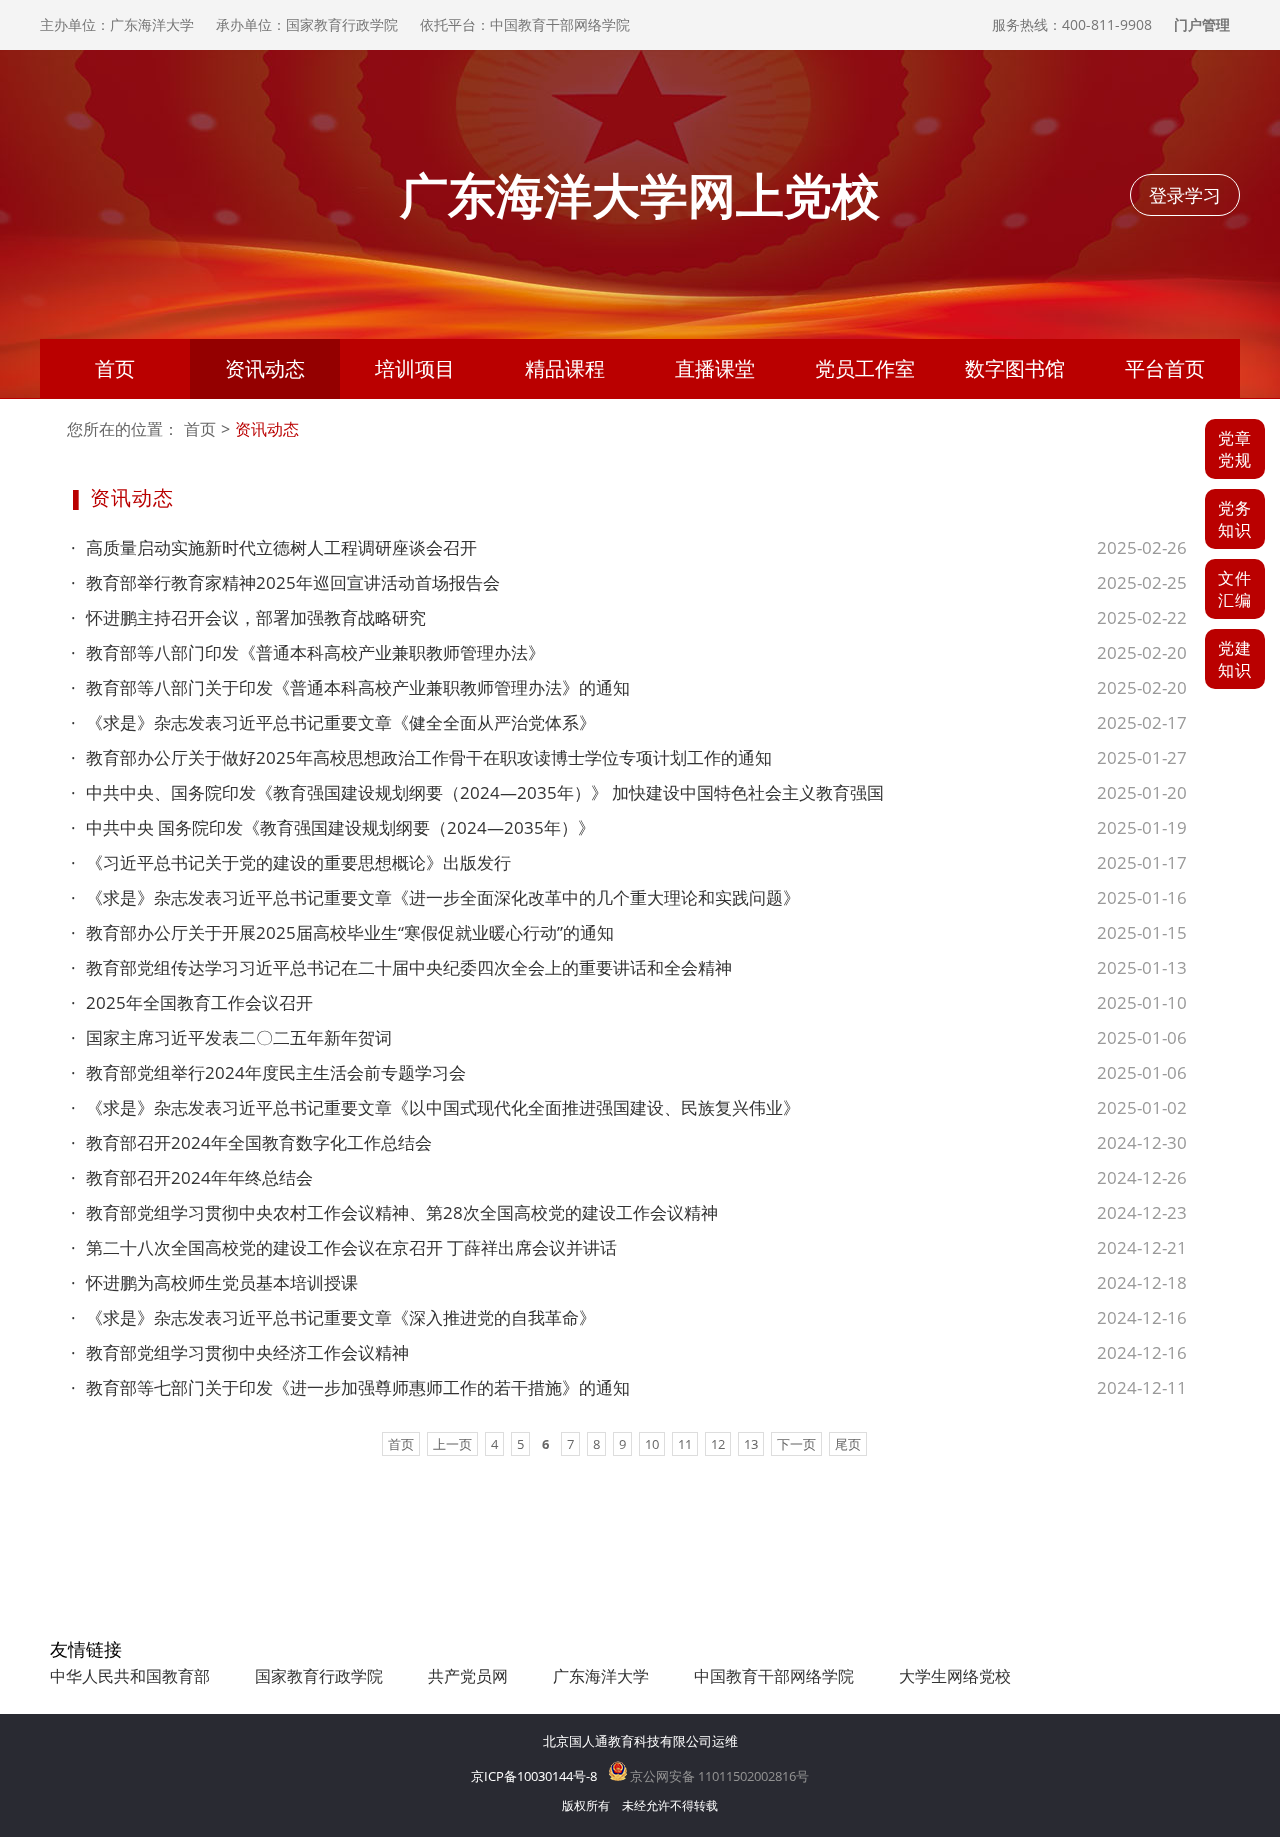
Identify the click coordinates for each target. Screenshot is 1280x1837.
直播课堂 (715, 368)
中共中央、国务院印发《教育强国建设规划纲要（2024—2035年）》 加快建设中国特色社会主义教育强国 (477, 792)
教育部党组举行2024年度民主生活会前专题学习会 (268, 1072)
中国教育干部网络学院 (774, 1676)
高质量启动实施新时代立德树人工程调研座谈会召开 (274, 547)
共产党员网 (468, 1676)
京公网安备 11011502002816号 (718, 1776)
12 (718, 1444)
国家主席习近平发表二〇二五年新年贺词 (231, 1037)
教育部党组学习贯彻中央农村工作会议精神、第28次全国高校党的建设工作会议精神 (394, 1212)
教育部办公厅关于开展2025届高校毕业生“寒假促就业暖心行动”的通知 (342, 932)
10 (652, 1444)
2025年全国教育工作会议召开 (192, 1002)
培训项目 (415, 368)
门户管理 (1202, 24)
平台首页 (1165, 368)
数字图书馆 (1015, 368)
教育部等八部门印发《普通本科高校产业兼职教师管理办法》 (308, 652)
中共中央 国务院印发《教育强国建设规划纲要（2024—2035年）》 (333, 827)
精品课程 (565, 368)
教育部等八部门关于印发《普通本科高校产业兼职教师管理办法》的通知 (350, 687)
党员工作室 (865, 368)
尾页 (848, 1444)
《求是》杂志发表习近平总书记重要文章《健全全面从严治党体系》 (333, 722)
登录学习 (1185, 195)
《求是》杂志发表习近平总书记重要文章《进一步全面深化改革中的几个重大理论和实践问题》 (435, 897)
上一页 (452, 1444)
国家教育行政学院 (319, 1676)
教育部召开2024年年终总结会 (192, 1177)
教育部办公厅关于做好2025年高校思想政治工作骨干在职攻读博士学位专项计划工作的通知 (421, 757)
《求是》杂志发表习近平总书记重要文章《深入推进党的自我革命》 (333, 1317)
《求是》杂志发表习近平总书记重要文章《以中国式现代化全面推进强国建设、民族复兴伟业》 (435, 1107)
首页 (115, 368)
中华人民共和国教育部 (130, 1676)
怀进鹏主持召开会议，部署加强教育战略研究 (248, 617)
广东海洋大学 (601, 1676)
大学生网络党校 (955, 1676)
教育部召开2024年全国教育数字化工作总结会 (251, 1142)
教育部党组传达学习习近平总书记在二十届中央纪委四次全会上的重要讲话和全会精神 (401, 967)
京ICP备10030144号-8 (534, 1776)
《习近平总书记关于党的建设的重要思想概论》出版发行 (291, 862)
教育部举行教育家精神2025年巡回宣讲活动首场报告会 (285, 582)
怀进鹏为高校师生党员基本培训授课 (214, 1282)
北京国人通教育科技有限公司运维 (640, 1741)
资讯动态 (265, 368)
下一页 (796, 1444)
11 (685, 1444)
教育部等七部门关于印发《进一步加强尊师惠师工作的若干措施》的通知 (350, 1387)
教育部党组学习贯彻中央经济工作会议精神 (240, 1352)
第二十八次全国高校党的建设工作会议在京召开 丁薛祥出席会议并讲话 (344, 1247)
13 (751, 1444)
